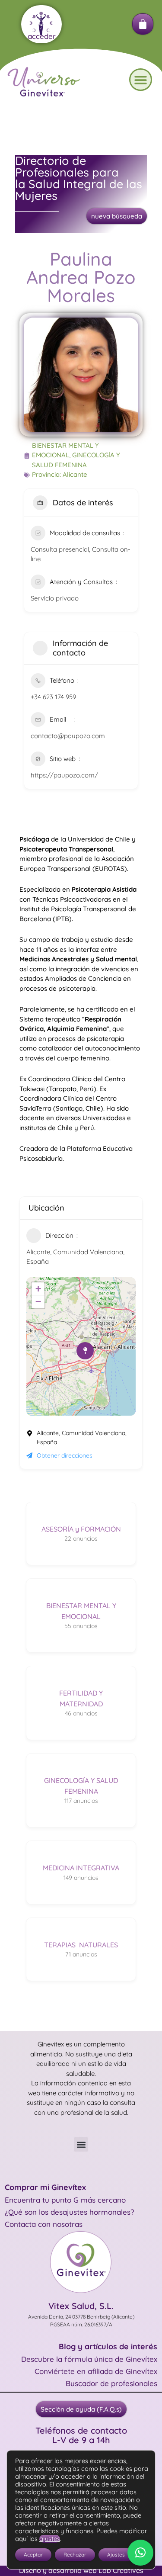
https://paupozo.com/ (64, 775)
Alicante (75, 474)
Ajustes (116, 2555)
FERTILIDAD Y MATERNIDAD (81, 1698)
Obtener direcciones (65, 1455)
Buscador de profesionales (111, 2383)
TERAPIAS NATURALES (81, 1945)
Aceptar (33, 2555)
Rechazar (75, 2555)
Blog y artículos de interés (108, 2346)
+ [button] (38, 1289)
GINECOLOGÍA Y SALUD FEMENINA (81, 1786)
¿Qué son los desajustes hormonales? (69, 2212)
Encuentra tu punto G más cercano (65, 2200)
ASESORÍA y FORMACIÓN (81, 1529)
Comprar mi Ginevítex (45, 2187)
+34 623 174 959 (53, 697)
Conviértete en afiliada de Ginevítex (96, 2371)
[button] (141, 80)
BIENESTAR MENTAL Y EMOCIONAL (81, 1611)
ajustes (50, 2539)
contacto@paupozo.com (68, 736)
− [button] (38, 1302)
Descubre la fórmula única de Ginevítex (89, 2359)
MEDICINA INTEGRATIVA (81, 1868)
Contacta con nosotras (44, 2224)
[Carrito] (143, 24)
